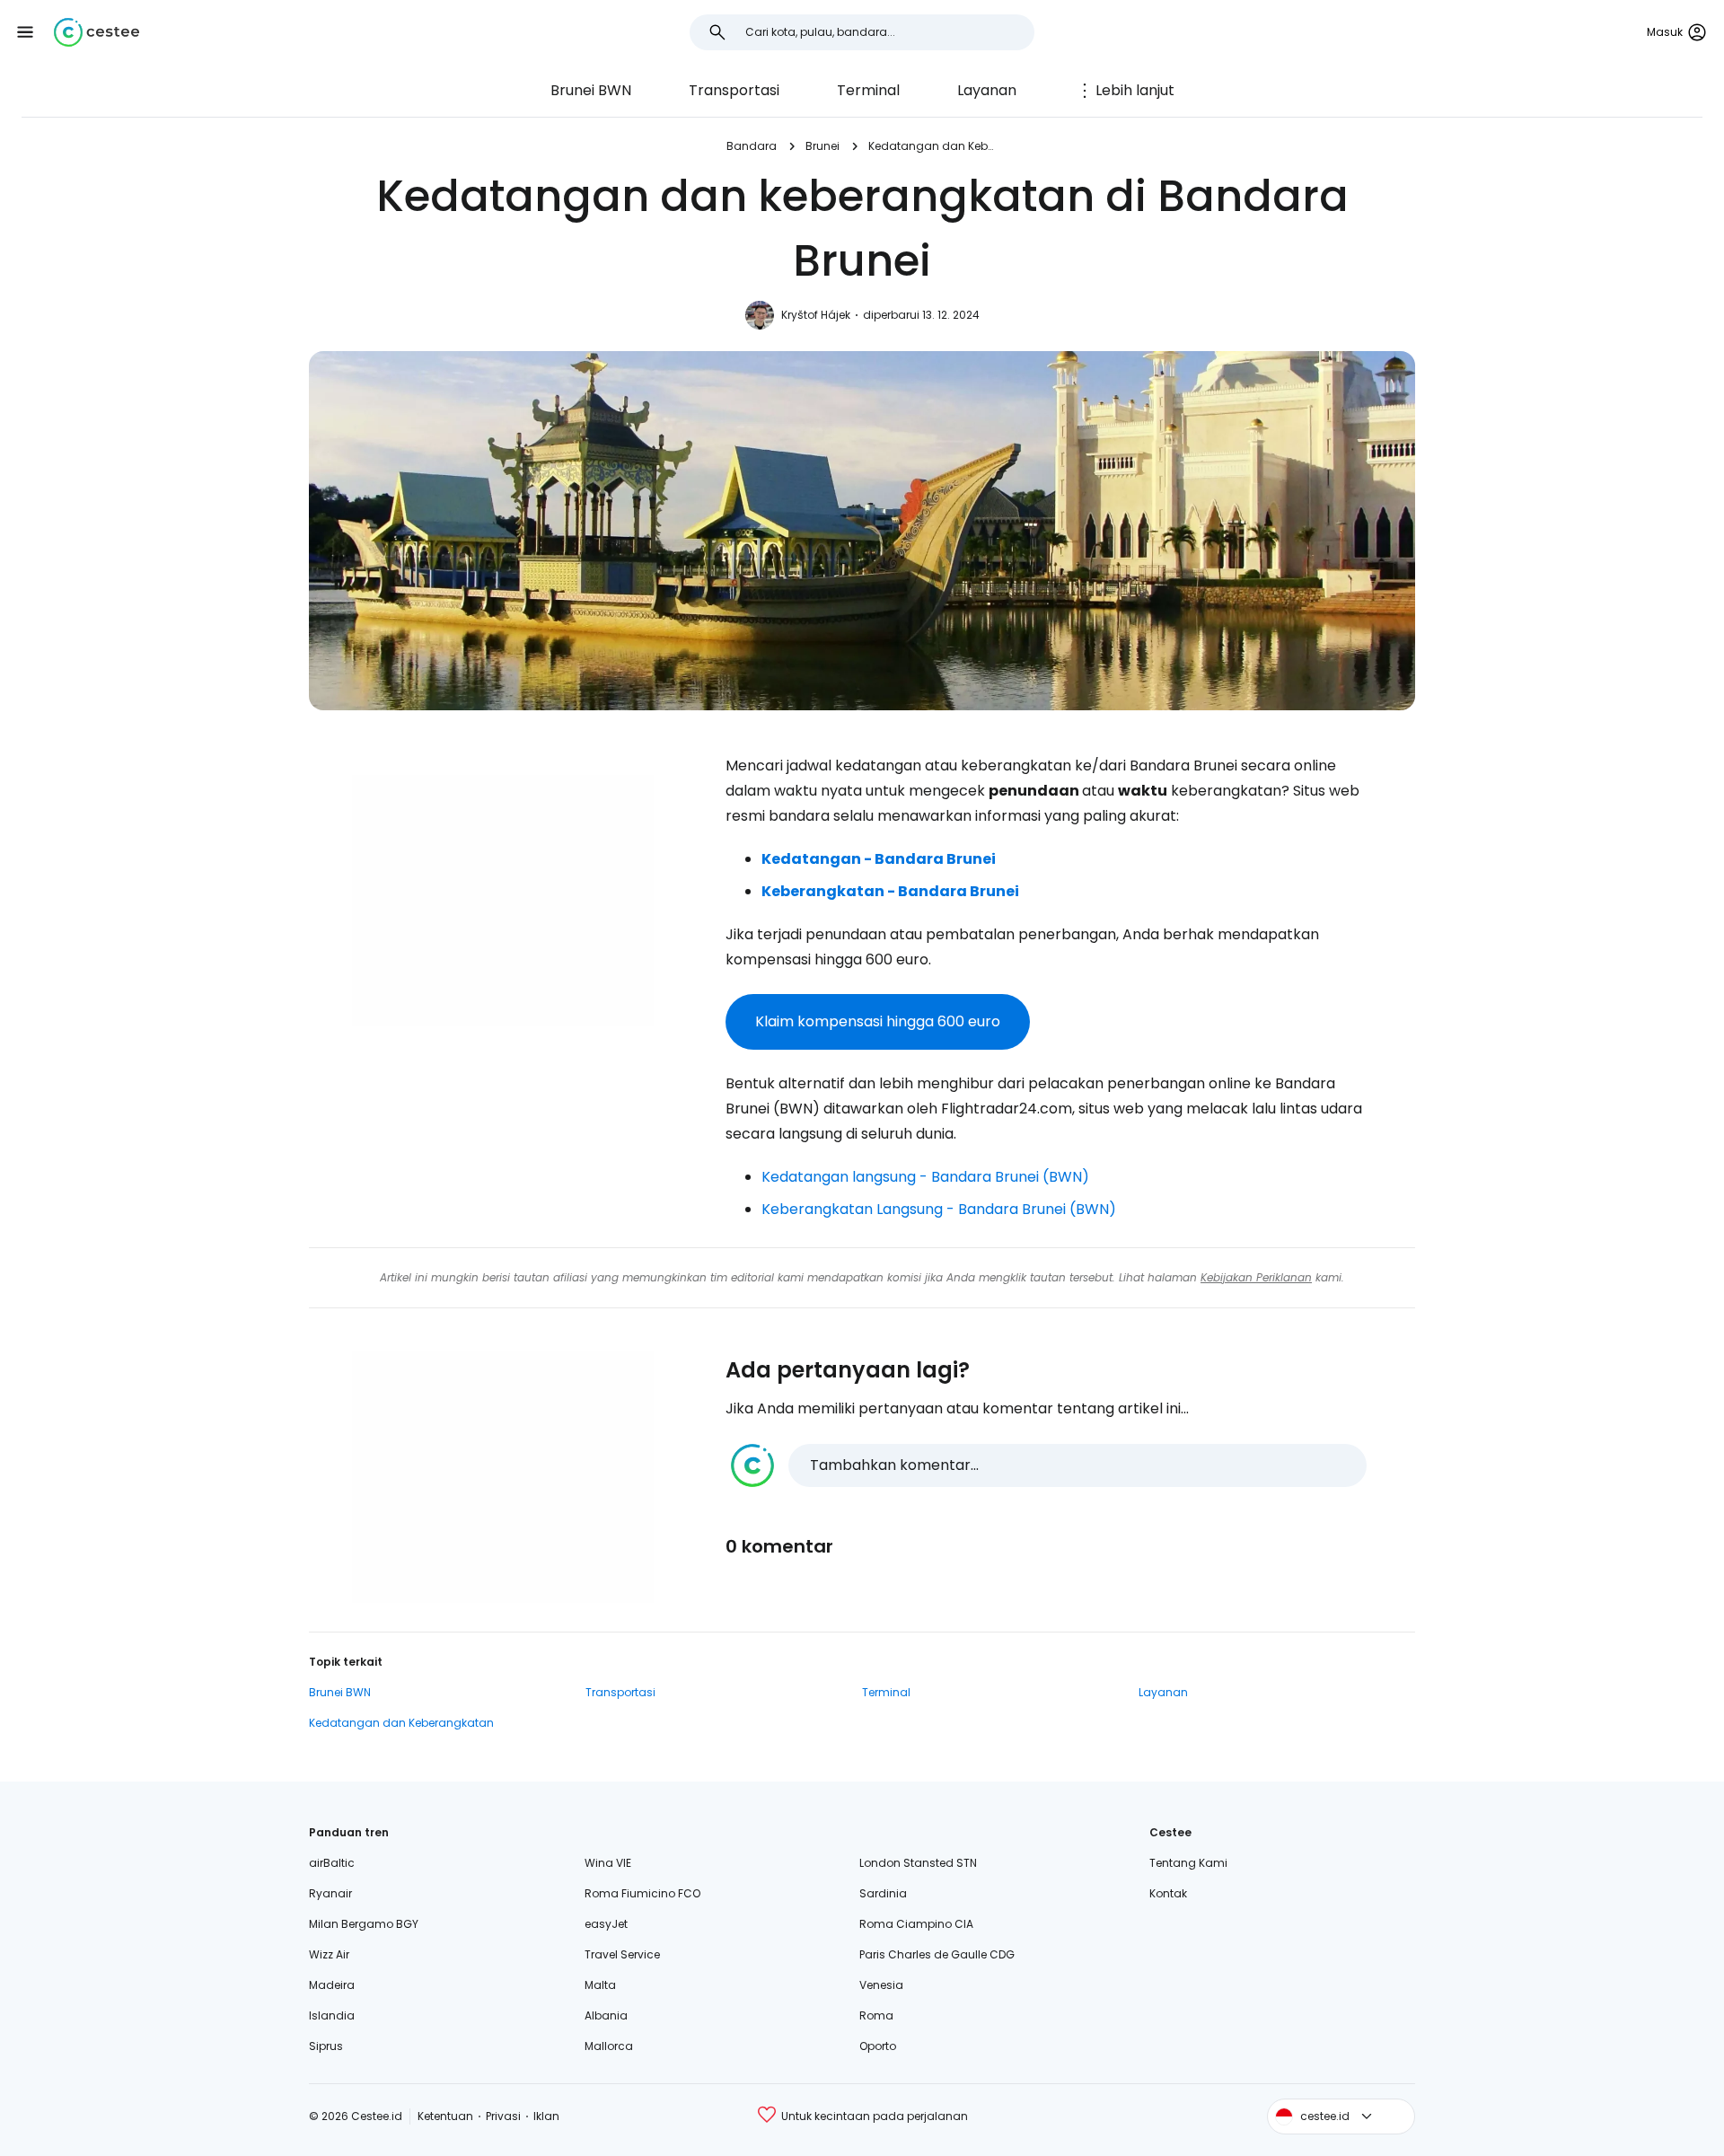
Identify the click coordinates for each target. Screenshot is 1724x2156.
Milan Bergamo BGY (364, 1924)
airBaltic (332, 1863)
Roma (876, 2015)
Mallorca (609, 2046)
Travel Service (622, 1954)
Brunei (822, 146)
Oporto (878, 2046)
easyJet (606, 1924)
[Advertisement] (503, 901)
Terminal (868, 90)
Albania (606, 2015)
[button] (25, 32)
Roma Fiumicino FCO (642, 1893)
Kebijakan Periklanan (1256, 1277)
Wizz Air (329, 1954)
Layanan (987, 90)
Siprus (326, 2046)
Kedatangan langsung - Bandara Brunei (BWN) (925, 1177)
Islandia (332, 2015)
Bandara (752, 146)
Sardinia (883, 1893)
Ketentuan (445, 2116)
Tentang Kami (1188, 1863)
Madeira (332, 1985)
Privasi (503, 2116)
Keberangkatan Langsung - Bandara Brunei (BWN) (939, 1209)
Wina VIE (608, 1863)
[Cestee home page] (97, 32)
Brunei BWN (591, 90)
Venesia (881, 1985)
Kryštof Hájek (816, 315)
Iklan (546, 2116)
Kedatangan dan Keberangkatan (933, 146)
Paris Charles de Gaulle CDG (937, 1954)
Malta (600, 1985)
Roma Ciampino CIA (916, 1924)
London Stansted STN (918, 1863)
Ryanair (330, 1893)
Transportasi (734, 90)
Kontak (1168, 1893)
